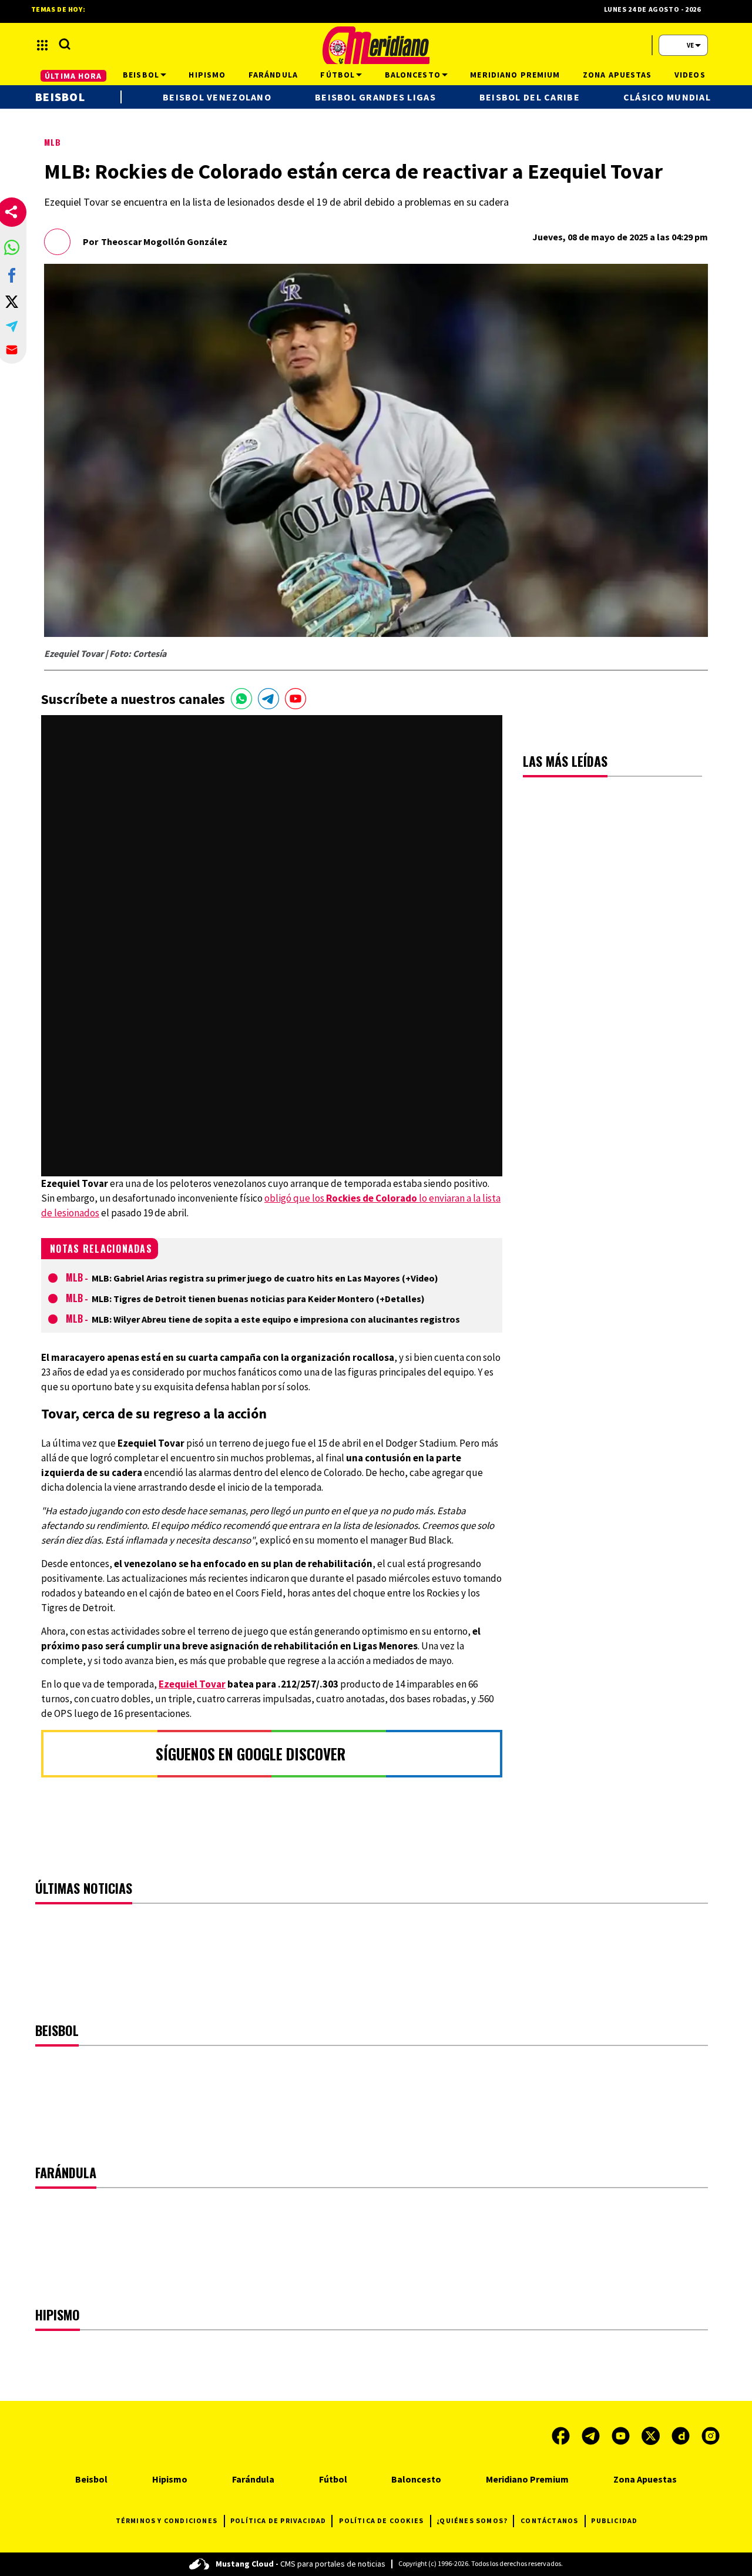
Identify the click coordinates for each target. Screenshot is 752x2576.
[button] (12, 247)
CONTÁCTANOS (549, 2520)
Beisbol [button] (141, 75)
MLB (53, 142)
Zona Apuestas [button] (617, 75)
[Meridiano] (376, 45)
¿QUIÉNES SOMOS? (472, 2520)
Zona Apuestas (645, 2479)
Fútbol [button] (338, 75)
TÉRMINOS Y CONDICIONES (167, 2520)
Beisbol (60, 97)
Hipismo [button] (207, 75)
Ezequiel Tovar (192, 1684)
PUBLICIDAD (614, 2520)
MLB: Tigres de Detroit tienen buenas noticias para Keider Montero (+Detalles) (258, 1299)
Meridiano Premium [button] (515, 75)
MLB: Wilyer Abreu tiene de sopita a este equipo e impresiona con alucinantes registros (276, 1319)
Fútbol (333, 2479)
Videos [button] (690, 75)
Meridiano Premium (527, 2479)
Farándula (253, 2479)
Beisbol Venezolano (217, 97)
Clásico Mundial (667, 97)
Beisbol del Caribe (530, 97)
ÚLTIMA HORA (73, 76)
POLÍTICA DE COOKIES (381, 2520)
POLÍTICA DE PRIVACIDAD (278, 2520)
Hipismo (170, 2479)
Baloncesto (416, 2479)
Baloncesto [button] (413, 75)
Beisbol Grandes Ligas (375, 97)
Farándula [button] (273, 75)
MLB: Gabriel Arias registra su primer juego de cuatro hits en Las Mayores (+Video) (265, 1278)
